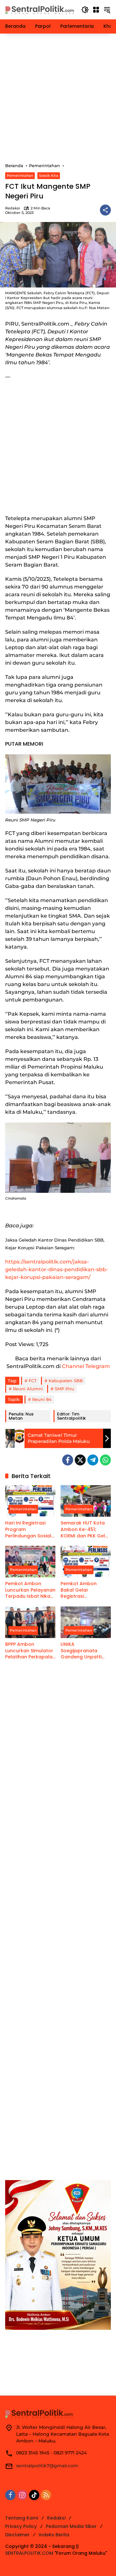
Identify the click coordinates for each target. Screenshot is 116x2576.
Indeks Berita (54, 2535)
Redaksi (13, 208)
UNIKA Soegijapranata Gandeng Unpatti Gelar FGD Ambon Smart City (82, 1651)
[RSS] (46, 2495)
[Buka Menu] (96, 10)
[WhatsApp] (105, 1460)
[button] (85, 10)
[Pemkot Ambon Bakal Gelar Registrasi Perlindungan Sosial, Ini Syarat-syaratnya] (86, 1562)
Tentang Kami (22, 2518)
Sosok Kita (49, 176)
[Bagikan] (105, 210)
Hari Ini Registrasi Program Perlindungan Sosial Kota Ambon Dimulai (29, 1529)
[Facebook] (68, 1460)
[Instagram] (22, 2495)
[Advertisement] (58, 98)
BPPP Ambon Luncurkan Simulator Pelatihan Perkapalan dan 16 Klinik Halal (30, 1651)
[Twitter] (80, 1460)
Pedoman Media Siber (71, 2526)
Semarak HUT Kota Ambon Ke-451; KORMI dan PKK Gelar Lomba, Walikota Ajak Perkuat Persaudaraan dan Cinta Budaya (85, 1529)
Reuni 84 (42, 1399)
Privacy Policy (21, 2526)
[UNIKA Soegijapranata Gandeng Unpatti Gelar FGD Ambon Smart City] (86, 1622)
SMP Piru (64, 1389)
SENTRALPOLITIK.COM (29, 2553)
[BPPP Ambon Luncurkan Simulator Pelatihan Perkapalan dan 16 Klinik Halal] (30, 1622)
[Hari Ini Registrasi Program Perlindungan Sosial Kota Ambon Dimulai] (30, 1501)
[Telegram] (93, 1460)
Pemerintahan (20, 176)
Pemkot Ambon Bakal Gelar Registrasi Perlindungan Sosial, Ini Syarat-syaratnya (85, 1590)
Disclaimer (17, 2535)
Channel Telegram (86, 1366)
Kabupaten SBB (66, 1381)
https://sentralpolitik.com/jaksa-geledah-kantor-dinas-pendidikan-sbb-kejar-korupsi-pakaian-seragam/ (57, 1269)
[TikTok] (34, 2495)
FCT (33, 1381)
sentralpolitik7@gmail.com (47, 2466)
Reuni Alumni (28, 1389)
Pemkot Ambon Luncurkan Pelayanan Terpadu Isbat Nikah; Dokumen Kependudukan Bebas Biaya (30, 1590)
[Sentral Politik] (40, 9)
